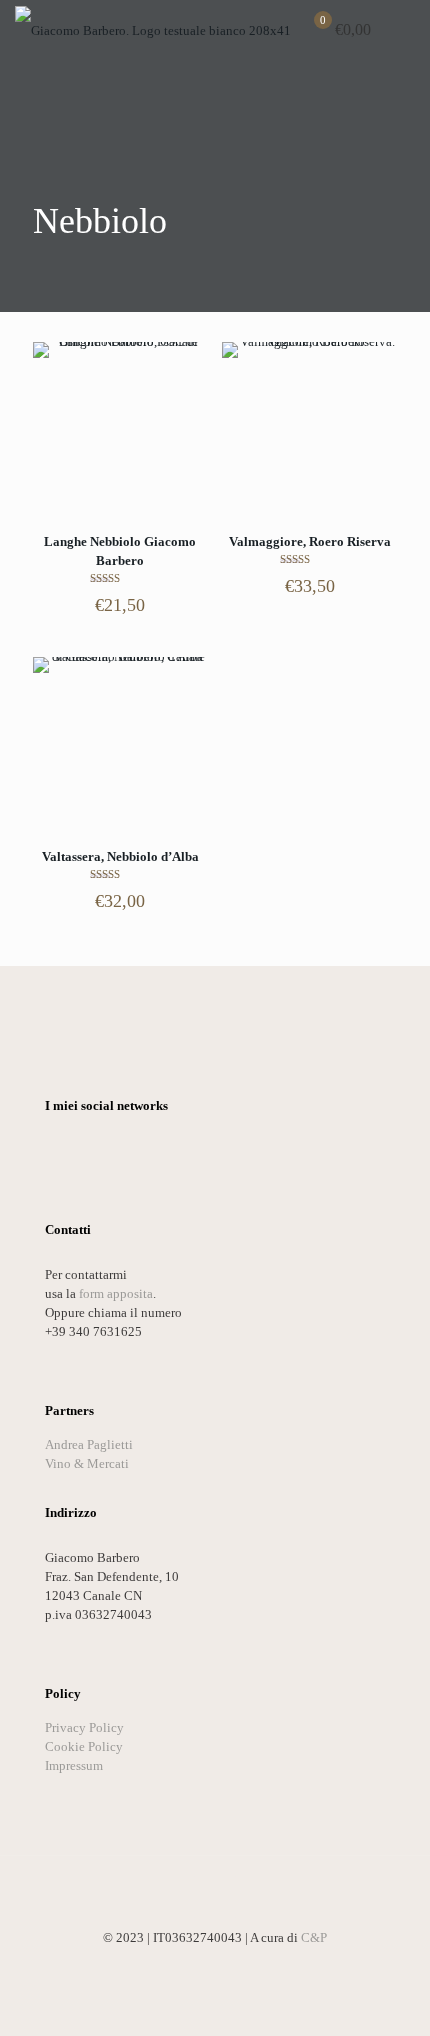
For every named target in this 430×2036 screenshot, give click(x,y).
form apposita (116, 1293)
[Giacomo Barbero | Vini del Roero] (153, 30)
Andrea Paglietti (89, 1444)
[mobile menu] (403, 30)
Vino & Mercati (87, 1463)
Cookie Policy (84, 1746)
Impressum (74, 1765)
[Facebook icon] (173, 1966)
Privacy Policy (84, 1727)
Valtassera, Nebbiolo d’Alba (120, 856)
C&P (314, 1937)
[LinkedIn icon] (215, 1966)
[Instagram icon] (236, 1966)
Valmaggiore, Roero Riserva (310, 541)
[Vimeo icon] (194, 1966)
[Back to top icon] (215, 1897)
